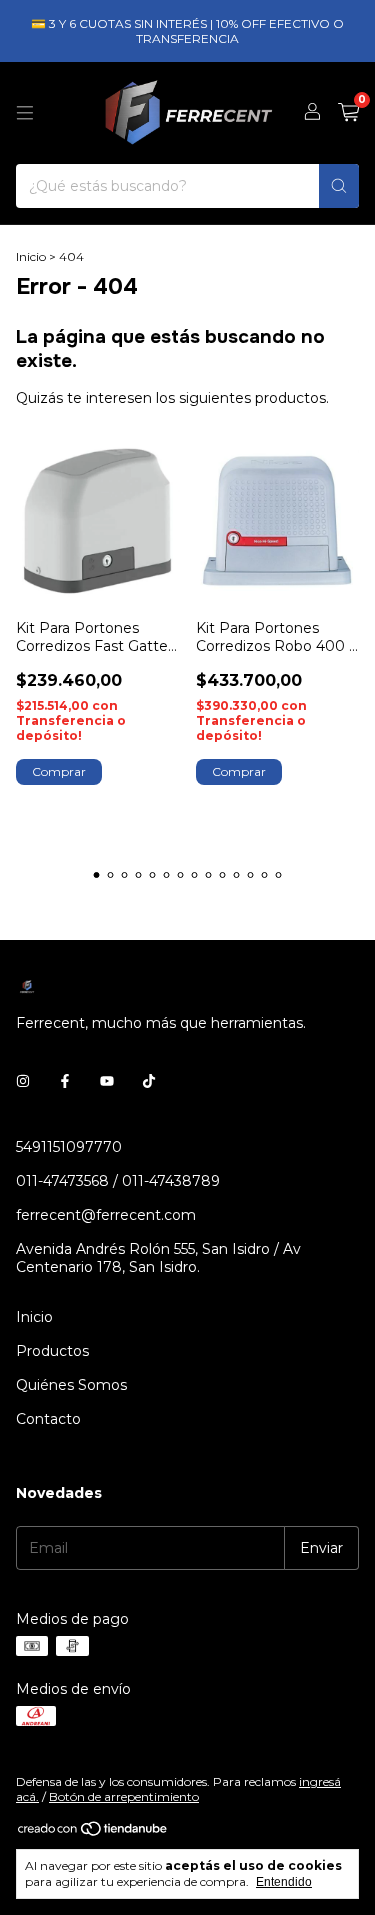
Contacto (48, 1419)
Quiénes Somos (71, 1385)
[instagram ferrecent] (23, 1081)
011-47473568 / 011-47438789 (118, 1181)
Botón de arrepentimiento (124, 1796)
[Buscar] (339, 186)
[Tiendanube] (93, 1833)
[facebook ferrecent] (65, 1081)
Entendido (284, 1882)
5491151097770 (69, 1147)
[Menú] (25, 113)
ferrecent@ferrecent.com (106, 1215)
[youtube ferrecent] (107, 1081)
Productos (52, 1351)
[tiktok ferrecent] (149, 1081)
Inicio (31, 256)
